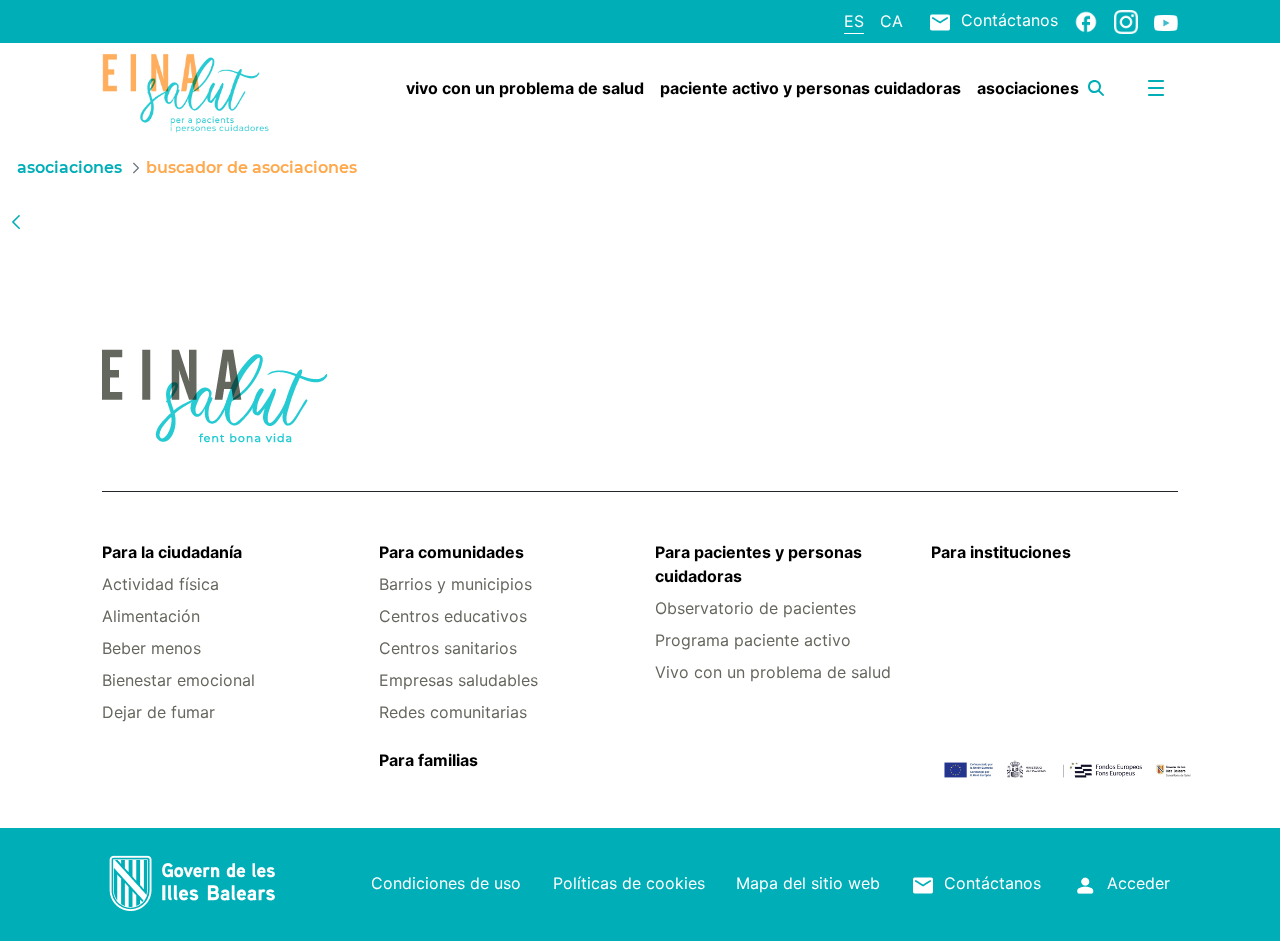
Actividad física (160, 584)
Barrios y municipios (455, 584)
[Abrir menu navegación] (1156, 88)
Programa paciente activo (753, 640)
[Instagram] (1126, 21)
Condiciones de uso (446, 883)
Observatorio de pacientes (755, 608)
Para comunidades (451, 552)
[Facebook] (1086, 21)
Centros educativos (453, 616)
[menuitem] (525, 88)
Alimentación (151, 616)
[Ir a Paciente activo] (191, 93)
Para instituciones (1001, 552)
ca (891, 21)
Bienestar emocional (178, 680)
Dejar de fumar (158, 712)
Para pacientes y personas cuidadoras (758, 564)
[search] (1096, 88)
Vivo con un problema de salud (773, 672)
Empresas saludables (458, 680)
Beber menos (151, 648)
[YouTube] (1166, 22)
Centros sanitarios (448, 648)
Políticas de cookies (629, 883)
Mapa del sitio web (808, 883)
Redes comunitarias (453, 712)
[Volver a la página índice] (16, 221)
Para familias (428, 760)
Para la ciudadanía (172, 552)
